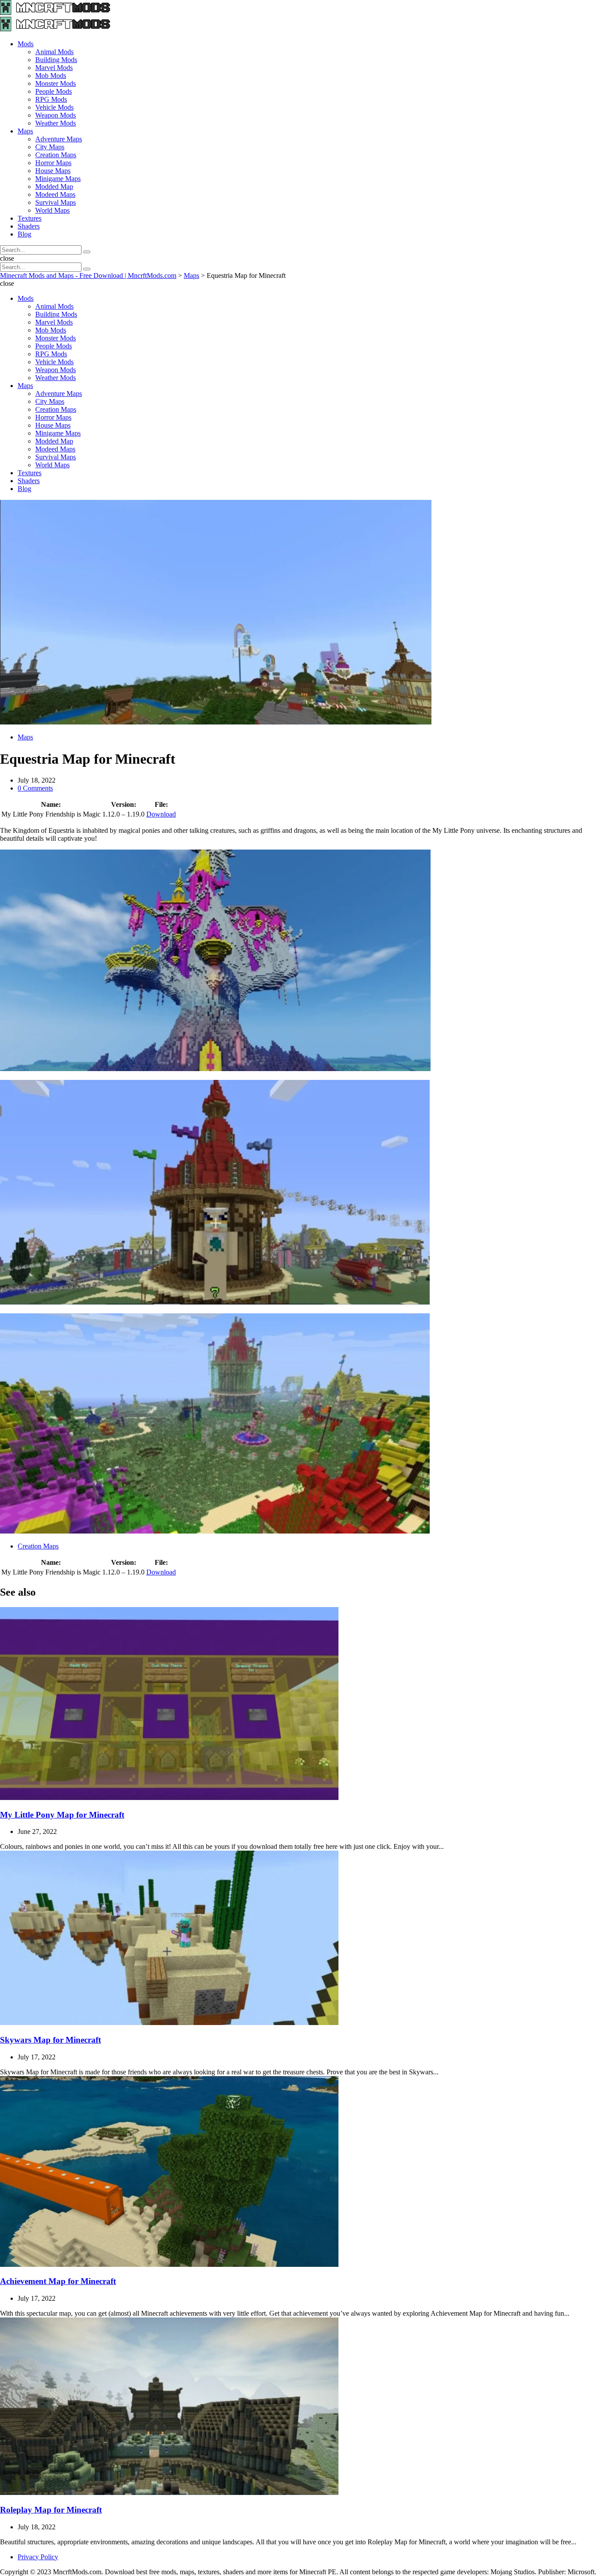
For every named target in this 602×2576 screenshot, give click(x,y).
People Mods (54, 91)
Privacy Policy (38, 2557)
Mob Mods (51, 76)
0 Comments (35, 788)
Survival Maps (56, 202)
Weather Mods (56, 123)
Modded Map (54, 187)
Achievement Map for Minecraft (58, 2281)
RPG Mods (51, 99)
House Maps (53, 171)
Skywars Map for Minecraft (50, 2040)
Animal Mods (54, 52)
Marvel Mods (54, 68)
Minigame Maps (58, 179)
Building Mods (56, 60)
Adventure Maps (59, 139)
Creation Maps (56, 155)
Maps (25, 131)
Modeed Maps (55, 194)
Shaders (29, 226)
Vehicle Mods (54, 107)
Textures (30, 218)
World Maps (52, 210)
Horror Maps (53, 163)
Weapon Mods (56, 115)
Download (161, 814)
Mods (26, 44)
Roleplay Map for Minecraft (51, 2510)
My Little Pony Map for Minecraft (62, 1815)
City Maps (50, 147)
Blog (24, 234)
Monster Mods (56, 83)
